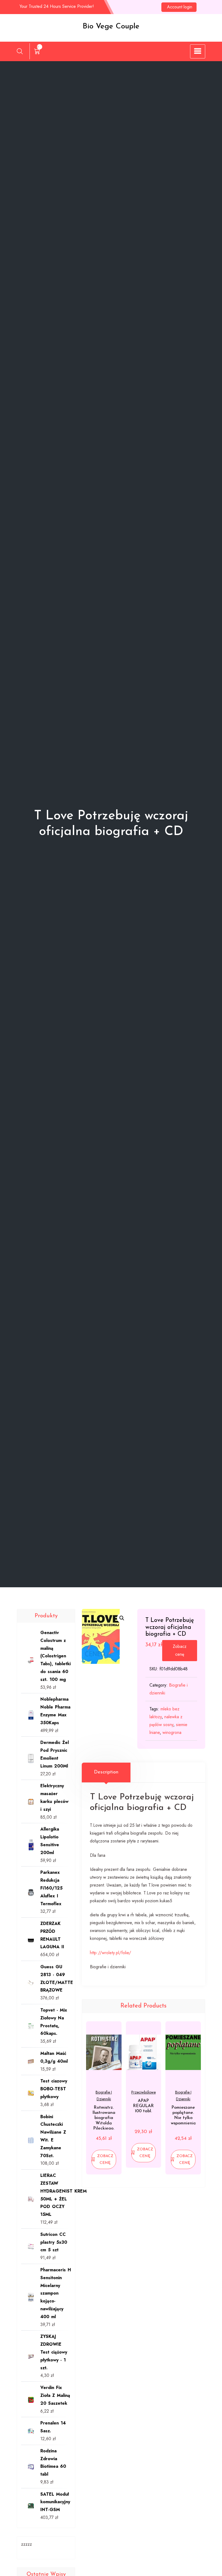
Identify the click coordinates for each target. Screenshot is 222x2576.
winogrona (172, 1732)
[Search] (20, 51)
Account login (180, 7)
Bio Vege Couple (111, 27)
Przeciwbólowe (143, 2092)
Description (106, 1772)
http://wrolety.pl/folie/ (110, 1953)
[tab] (106, 1772)
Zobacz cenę (180, 1650)
